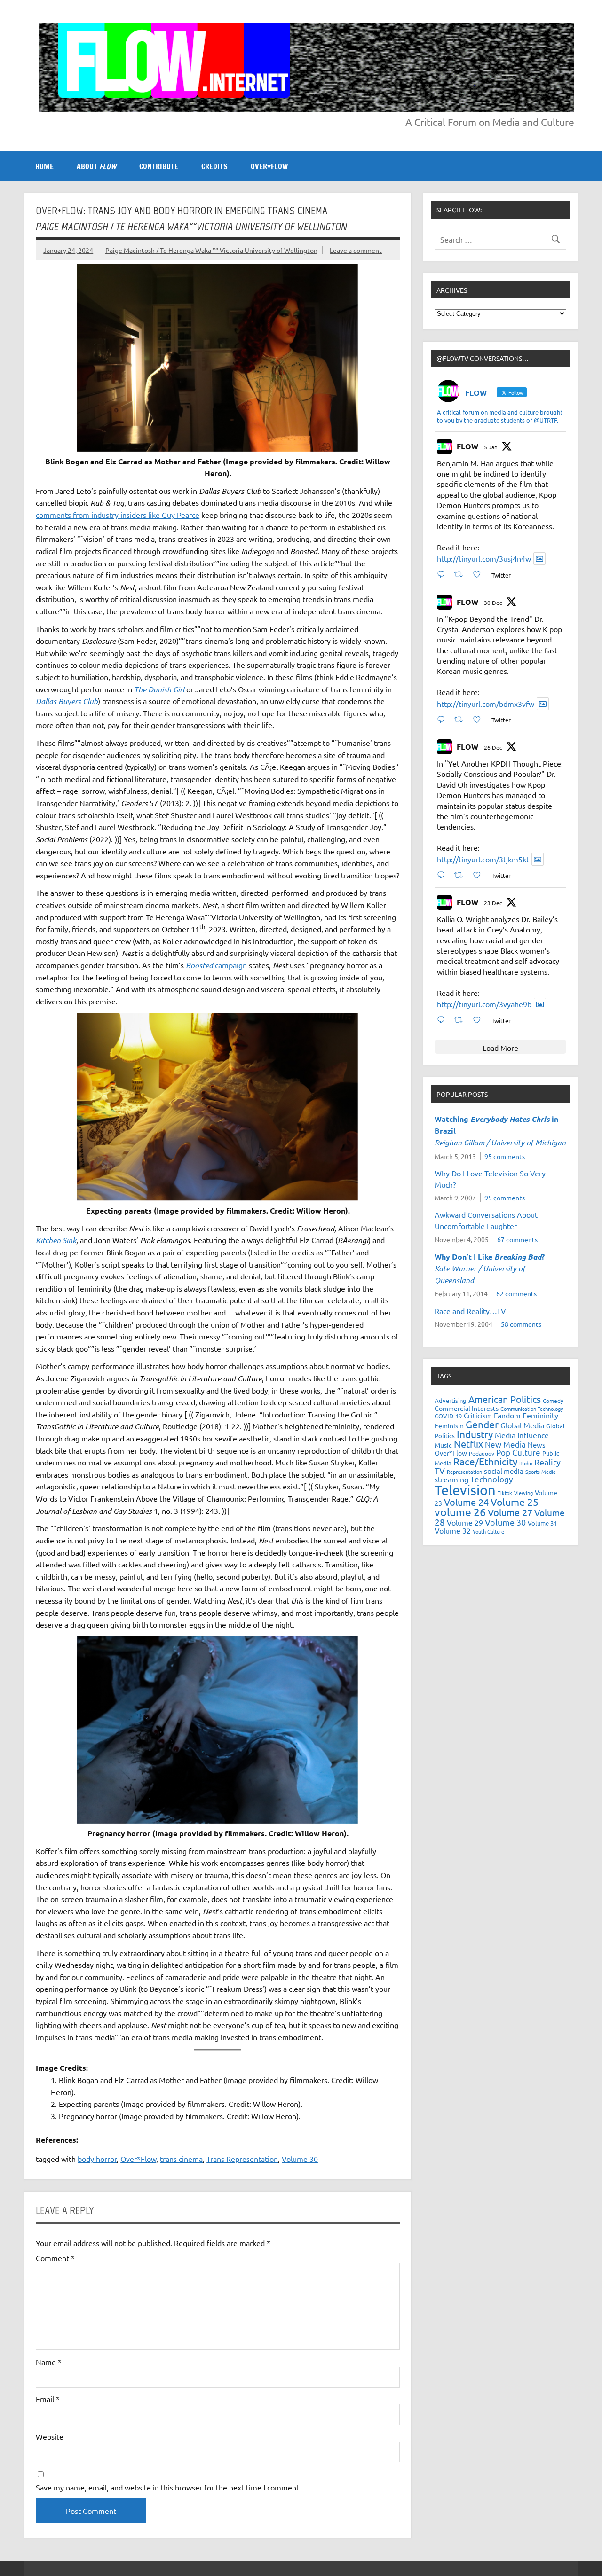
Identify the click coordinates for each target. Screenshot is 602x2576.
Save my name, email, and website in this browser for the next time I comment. (168, 2487)
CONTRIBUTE (159, 166)
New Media (505, 1444)
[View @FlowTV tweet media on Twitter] (539, 559)
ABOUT (96, 166)
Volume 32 (453, 1530)
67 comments (517, 1239)
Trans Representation (242, 2159)
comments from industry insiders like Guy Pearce (118, 515)
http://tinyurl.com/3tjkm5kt (483, 859)
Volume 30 (300, 2159)
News (537, 1445)
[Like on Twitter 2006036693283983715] (480, 719)
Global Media (522, 1425)
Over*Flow (138, 2159)
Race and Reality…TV (470, 1311)
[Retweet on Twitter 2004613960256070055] (461, 875)
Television (465, 1490)
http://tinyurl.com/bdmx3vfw (486, 704)
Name (49, 2362)
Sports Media (541, 1472)
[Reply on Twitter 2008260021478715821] (443, 574)
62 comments (516, 1293)
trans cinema (181, 2159)
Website (50, 2436)
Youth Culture (488, 1531)
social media (504, 1471)
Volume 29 (465, 1522)
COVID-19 (448, 1416)
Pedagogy (482, 1453)
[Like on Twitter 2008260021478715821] (480, 574)
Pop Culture (518, 1452)
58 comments (521, 1324)
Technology (491, 1479)
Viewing (523, 1493)
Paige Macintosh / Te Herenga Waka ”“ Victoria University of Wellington (211, 250)
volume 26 (460, 1512)
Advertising (451, 1400)
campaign (216, 965)
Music (443, 1445)
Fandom (507, 1415)
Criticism (478, 1415)
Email (48, 2399)
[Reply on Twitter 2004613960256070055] (443, 875)
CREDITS (214, 166)
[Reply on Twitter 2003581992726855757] (443, 1020)
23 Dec (493, 903)
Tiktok (505, 1493)
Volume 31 (542, 1523)
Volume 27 (510, 1512)
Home (44, 166)
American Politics (505, 1399)
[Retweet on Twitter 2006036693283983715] (461, 719)
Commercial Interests (467, 1408)
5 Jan (491, 447)
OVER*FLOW (269, 166)
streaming (451, 1479)
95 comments (505, 1156)
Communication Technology (532, 1409)
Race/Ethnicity (485, 1461)
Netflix (468, 1444)
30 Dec (493, 603)
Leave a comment (356, 250)
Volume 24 (466, 1502)
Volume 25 (515, 1502)
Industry (475, 1434)
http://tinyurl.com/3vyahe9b (484, 1004)
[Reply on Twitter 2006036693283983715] (443, 719)
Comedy (553, 1401)
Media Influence (522, 1435)
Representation (464, 1472)
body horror (97, 2159)
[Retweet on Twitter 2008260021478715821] (461, 574)
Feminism (449, 1425)
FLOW (467, 446)
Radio (526, 1463)
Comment (55, 2258)
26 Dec (493, 747)
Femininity (540, 1415)
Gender (482, 1424)
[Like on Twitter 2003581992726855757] (480, 1020)
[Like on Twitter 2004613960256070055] (480, 875)
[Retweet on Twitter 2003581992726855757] (461, 1020)
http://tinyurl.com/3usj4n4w (484, 558)
